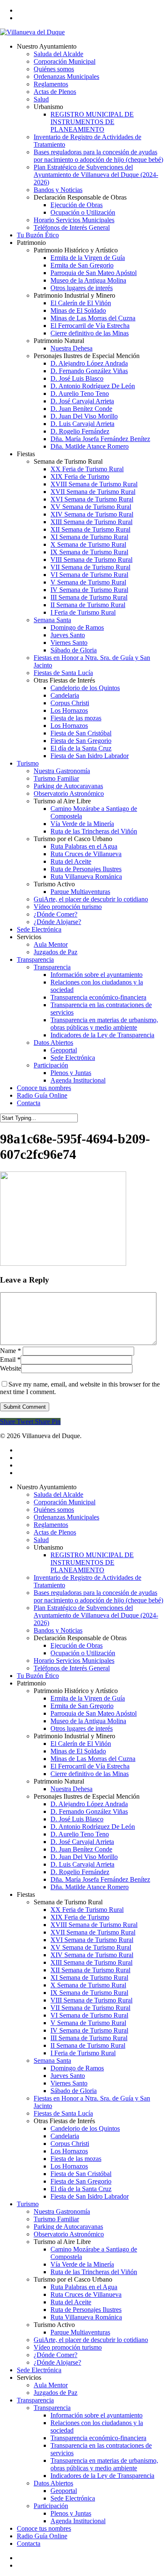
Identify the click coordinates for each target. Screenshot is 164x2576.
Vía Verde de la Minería (82, 2264)
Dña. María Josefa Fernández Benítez (100, 1879)
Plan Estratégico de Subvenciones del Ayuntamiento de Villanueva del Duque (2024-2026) (96, 1615)
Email (10, 1359)
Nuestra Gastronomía (62, 2211)
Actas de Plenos (55, 1532)
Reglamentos (51, 1525)
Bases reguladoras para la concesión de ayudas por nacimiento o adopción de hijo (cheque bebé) (98, 1596)
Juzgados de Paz (56, 2393)
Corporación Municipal (65, 1502)
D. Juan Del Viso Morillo (84, 1857)
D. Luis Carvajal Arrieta (82, 1864)
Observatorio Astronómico (69, 2234)
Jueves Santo (68, 2076)
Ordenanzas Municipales (66, 1517)
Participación (51, 2506)
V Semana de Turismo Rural (88, 2023)
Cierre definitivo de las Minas (90, 1774)
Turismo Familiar (56, 2219)
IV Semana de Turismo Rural (89, 2030)
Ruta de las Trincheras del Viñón (94, 2272)
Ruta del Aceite (71, 2302)
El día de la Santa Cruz (81, 2189)
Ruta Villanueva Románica (86, 2317)
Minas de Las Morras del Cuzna (93, 1759)
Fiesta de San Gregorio (81, 2181)
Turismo (28, 2204)
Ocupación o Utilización (83, 1653)
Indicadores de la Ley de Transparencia (102, 2476)
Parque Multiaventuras (80, 2332)
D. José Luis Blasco (77, 1819)
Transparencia (35, 2400)
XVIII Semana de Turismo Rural (94, 1925)
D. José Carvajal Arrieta (82, 1842)
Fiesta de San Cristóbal (81, 2174)
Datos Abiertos (53, 2483)
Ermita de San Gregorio (82, 1706)
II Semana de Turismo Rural (88, 2045)
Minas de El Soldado (78, 1751)
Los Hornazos (69, 2151)
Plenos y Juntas (71, 2513)
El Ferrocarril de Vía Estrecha (90, 1766)
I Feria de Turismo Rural (83, 2053)
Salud (41, 1540)
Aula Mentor (51, 2385)
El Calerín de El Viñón (81, 1744)
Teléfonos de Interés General (72, 1668)
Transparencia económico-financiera (98, 2438)
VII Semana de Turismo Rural (90, 2008)
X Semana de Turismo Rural (88, 1985)
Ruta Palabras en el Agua (84, 2287)
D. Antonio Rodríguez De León (93, 1827)
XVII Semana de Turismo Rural (93, 1932)
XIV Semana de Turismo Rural (92, 1955)
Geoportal (64, 2491)
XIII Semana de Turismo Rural (91, 1962)
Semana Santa (52, 2061)
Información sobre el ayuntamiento (97, 2415)
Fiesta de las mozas (76, 2159)
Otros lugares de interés (82, 1728)
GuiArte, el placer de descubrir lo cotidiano (91, 2340)
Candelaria (65, 2136)
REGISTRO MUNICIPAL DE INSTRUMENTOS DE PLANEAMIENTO (92, 1562)
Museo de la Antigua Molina (88, 1721)
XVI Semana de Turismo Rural (92, 1940)
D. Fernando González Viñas (89, 1811)
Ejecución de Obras (77, 1645)
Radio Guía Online (42, 2536)
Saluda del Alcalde (58, 1494)
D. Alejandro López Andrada (89, 1804)
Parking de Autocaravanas (68, 2227)
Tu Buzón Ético (38, 1676)
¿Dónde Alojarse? (57, 2362)
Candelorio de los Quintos (85, 2128)
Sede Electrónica (39, 2370)
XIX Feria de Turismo (80, 1917)
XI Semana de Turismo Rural (89, 1977)
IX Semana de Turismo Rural (89, 1993)
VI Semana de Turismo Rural (89, 2015)
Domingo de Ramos (77, 2068)
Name (11, 1351)
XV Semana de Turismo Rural (91, 1947)
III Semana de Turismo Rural (89, 2038)
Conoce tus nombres (44, 2528)
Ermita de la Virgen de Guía (88, 1698)
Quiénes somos (54, 1510)
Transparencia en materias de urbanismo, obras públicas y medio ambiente (104, 2464)
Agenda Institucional (78, 2521)
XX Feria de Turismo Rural (87, 1910)
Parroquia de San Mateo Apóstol (94, 1713)
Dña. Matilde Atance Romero (90, 1887)
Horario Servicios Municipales (74, 1661)
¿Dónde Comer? (56, 2355)
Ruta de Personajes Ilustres (86, 2310)
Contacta (29, 2544)
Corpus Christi (70, 2144)
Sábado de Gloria (74, 2091)
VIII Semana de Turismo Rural (91, 2000)
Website (11, 1368)
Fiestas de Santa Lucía (63, 2113)
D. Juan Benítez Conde (81, 1849)
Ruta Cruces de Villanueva (86, 2294)
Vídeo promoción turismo (68, 2347)
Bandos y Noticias (58, 1630)
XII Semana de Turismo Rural (90, 1970)
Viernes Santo (69, 2083)
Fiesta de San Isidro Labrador (90, 2196)
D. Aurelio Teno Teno (80, 1834)
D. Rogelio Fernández (80, 1872)
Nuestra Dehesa (71, 1789)
